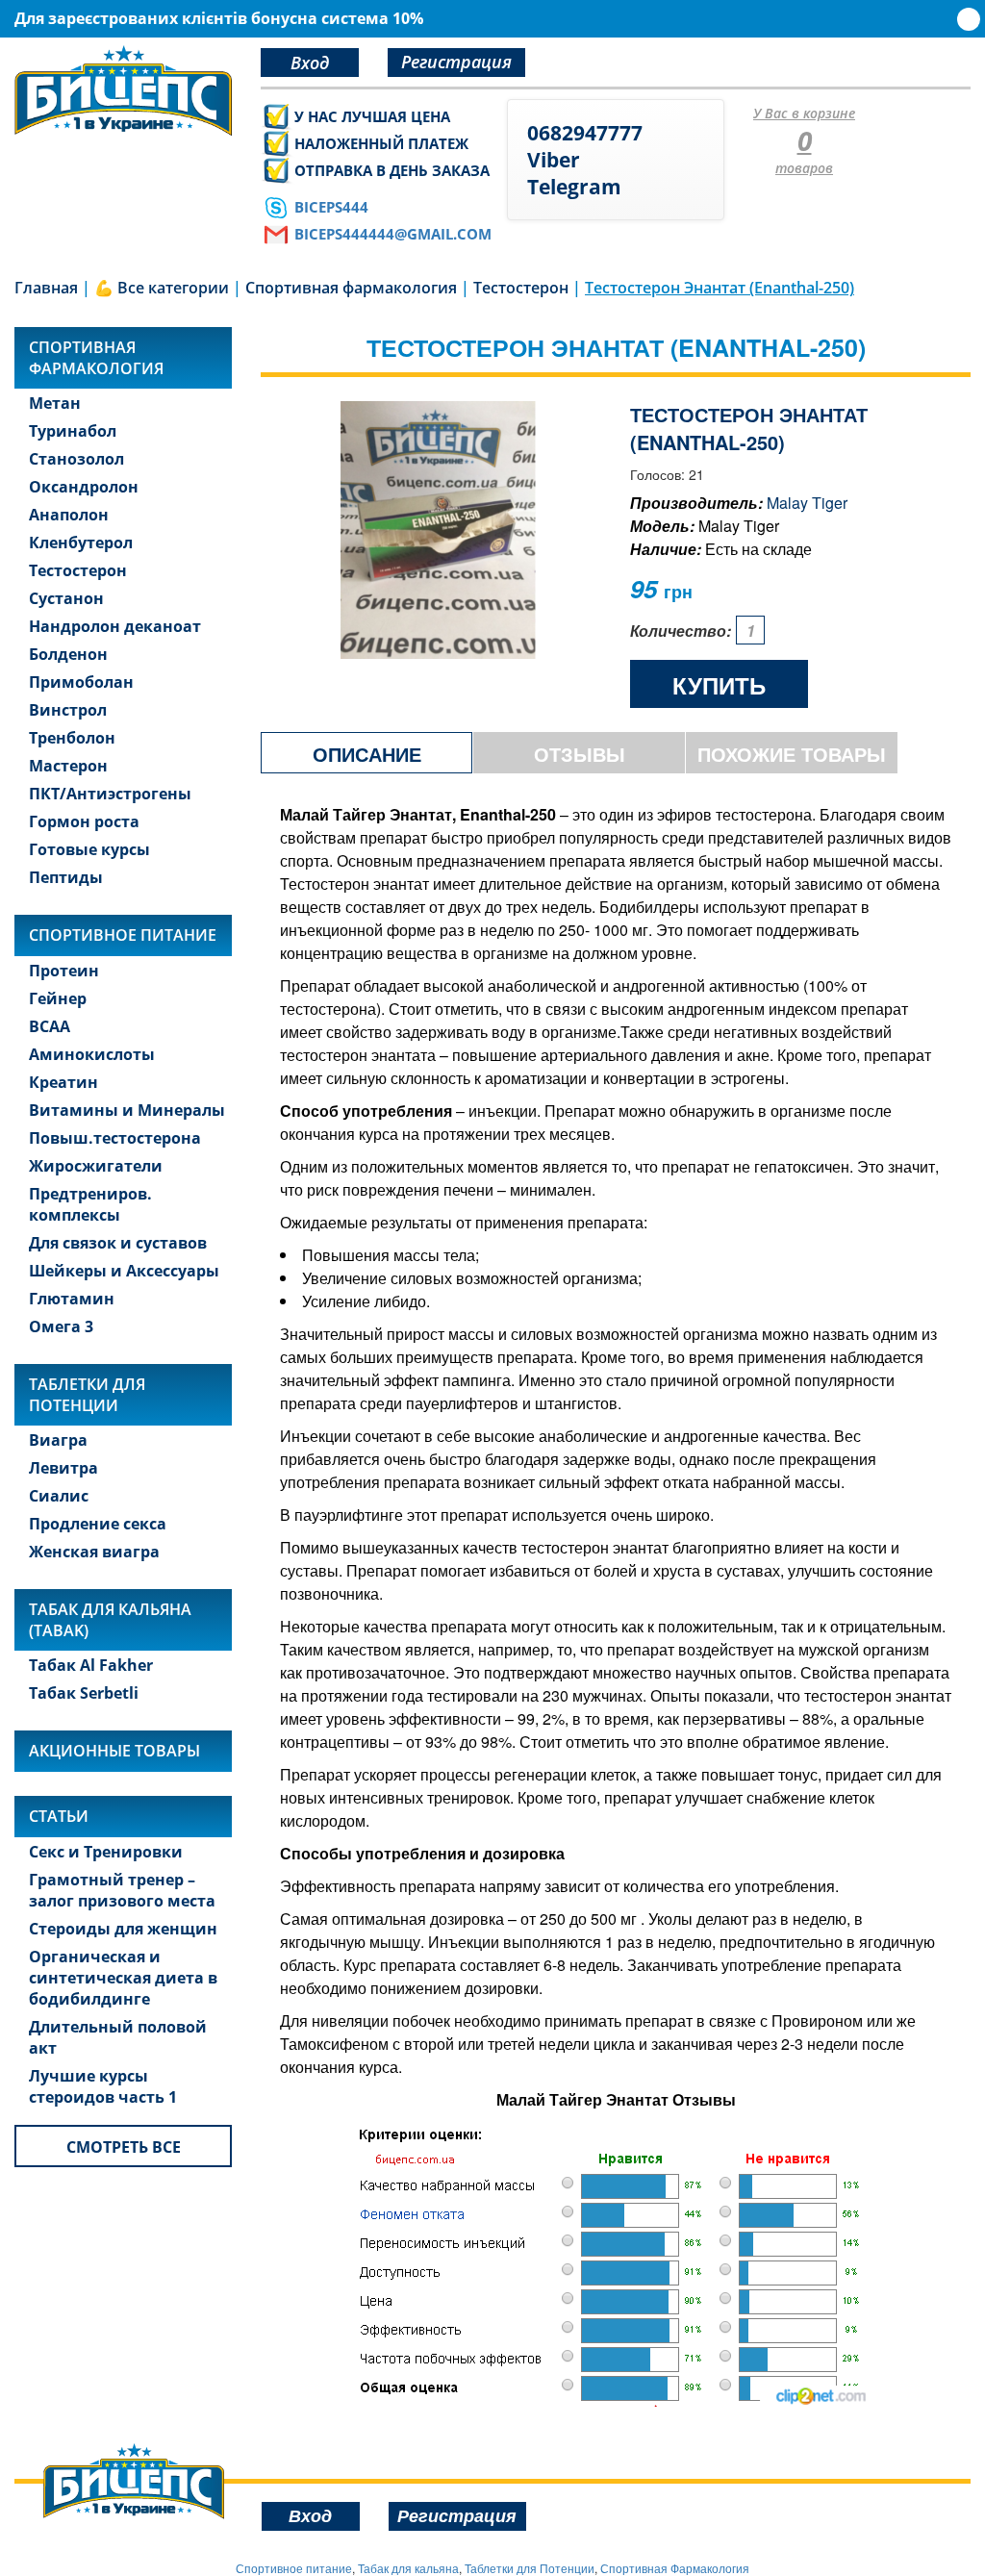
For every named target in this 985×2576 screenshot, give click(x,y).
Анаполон (69, 515)
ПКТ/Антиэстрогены (110, 794)
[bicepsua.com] (123, 90)
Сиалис (59, 1496)
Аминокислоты (92, 1054)
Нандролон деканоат (115, 626)
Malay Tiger (807, 503)
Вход (310, 63)
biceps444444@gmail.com (393, 234)
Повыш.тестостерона (115, 1138)
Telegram (574, 187)
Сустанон (66, 598)
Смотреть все (124, 2147)
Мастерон (68, 766)
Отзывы (580, 754)
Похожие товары (792, 754)
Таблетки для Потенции (87, 1395)
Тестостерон (78, 570)
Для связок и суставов (118, 1243)
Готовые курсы (89, 849)
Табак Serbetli (84, 1693)
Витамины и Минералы (127, 1110)
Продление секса (98, 1524)
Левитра (63, 1468)
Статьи (59, 1816)
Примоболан (81, 682)
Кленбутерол (81, 543)
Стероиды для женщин (123, 1929)
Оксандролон (84, 487)
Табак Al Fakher (91, 1665)
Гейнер (58, 998)
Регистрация (456, 62)
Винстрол (68, 710)
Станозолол (76, 459)
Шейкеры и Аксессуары (124, 1271)
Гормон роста (84, 821)
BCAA (50, 1026)
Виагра (58, 1440)
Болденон (68, 654)
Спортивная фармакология (96, 358)
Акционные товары (114, 1751)
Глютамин (72, 1299)
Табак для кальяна (408, 2568)
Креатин (63, 1082)
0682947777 (585, 133)
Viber (554, 160)
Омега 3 (61, 1326)
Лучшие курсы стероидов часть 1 (103, 2086)
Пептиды (66, 877)
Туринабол (73, 431)
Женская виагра (94, 1552)
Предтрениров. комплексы (90, 1204)
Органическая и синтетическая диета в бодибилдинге (123, 1978)
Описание (367, 754)
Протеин (64, 971)
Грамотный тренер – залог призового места (122, 1890)
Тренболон (72, 738)
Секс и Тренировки (106, 1852)
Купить (719, 685)
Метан (55, 403)
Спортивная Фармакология (675, 2568)
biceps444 (331, 207)
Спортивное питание (123, 935)
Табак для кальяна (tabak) (110, 1620)
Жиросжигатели (96, 1166)
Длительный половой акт (118, 2037)
